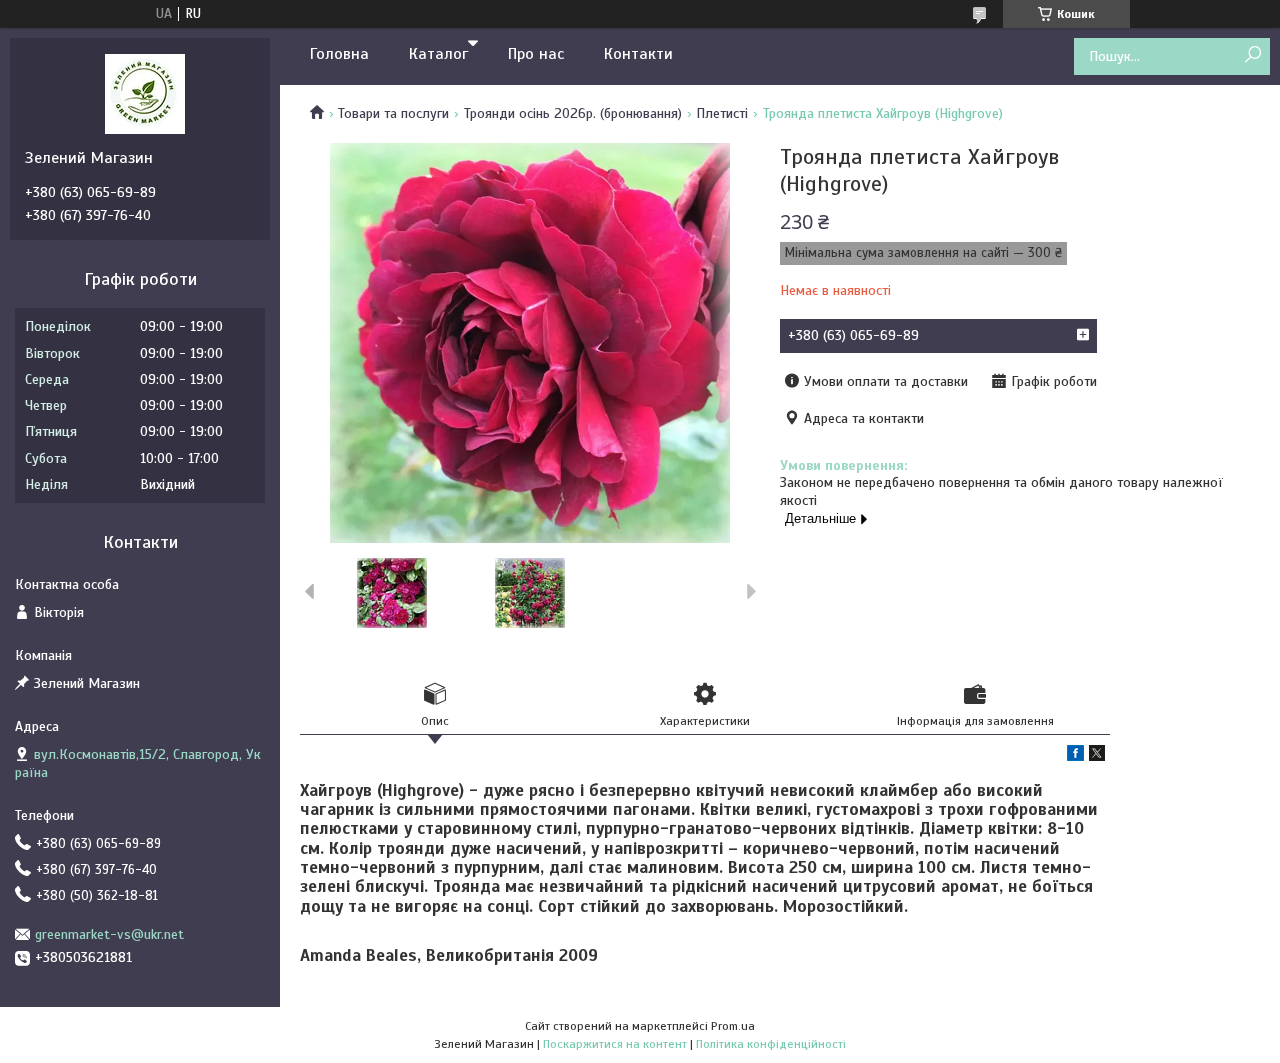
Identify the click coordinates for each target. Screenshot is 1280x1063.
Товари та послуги (393, 113)
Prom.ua (733, 1026)
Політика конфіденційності (771, 1044)
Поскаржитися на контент (615, 1044)
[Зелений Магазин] (145, 93)
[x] (1097, 756)
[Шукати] (1252, 55)
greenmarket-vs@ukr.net (109, 934)
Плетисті (722, 113)
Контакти (638, 54)
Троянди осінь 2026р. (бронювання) (573, 113)
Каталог (438, 54)
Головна (339, 54)
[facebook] (1075, 756)
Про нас (536, 54)
